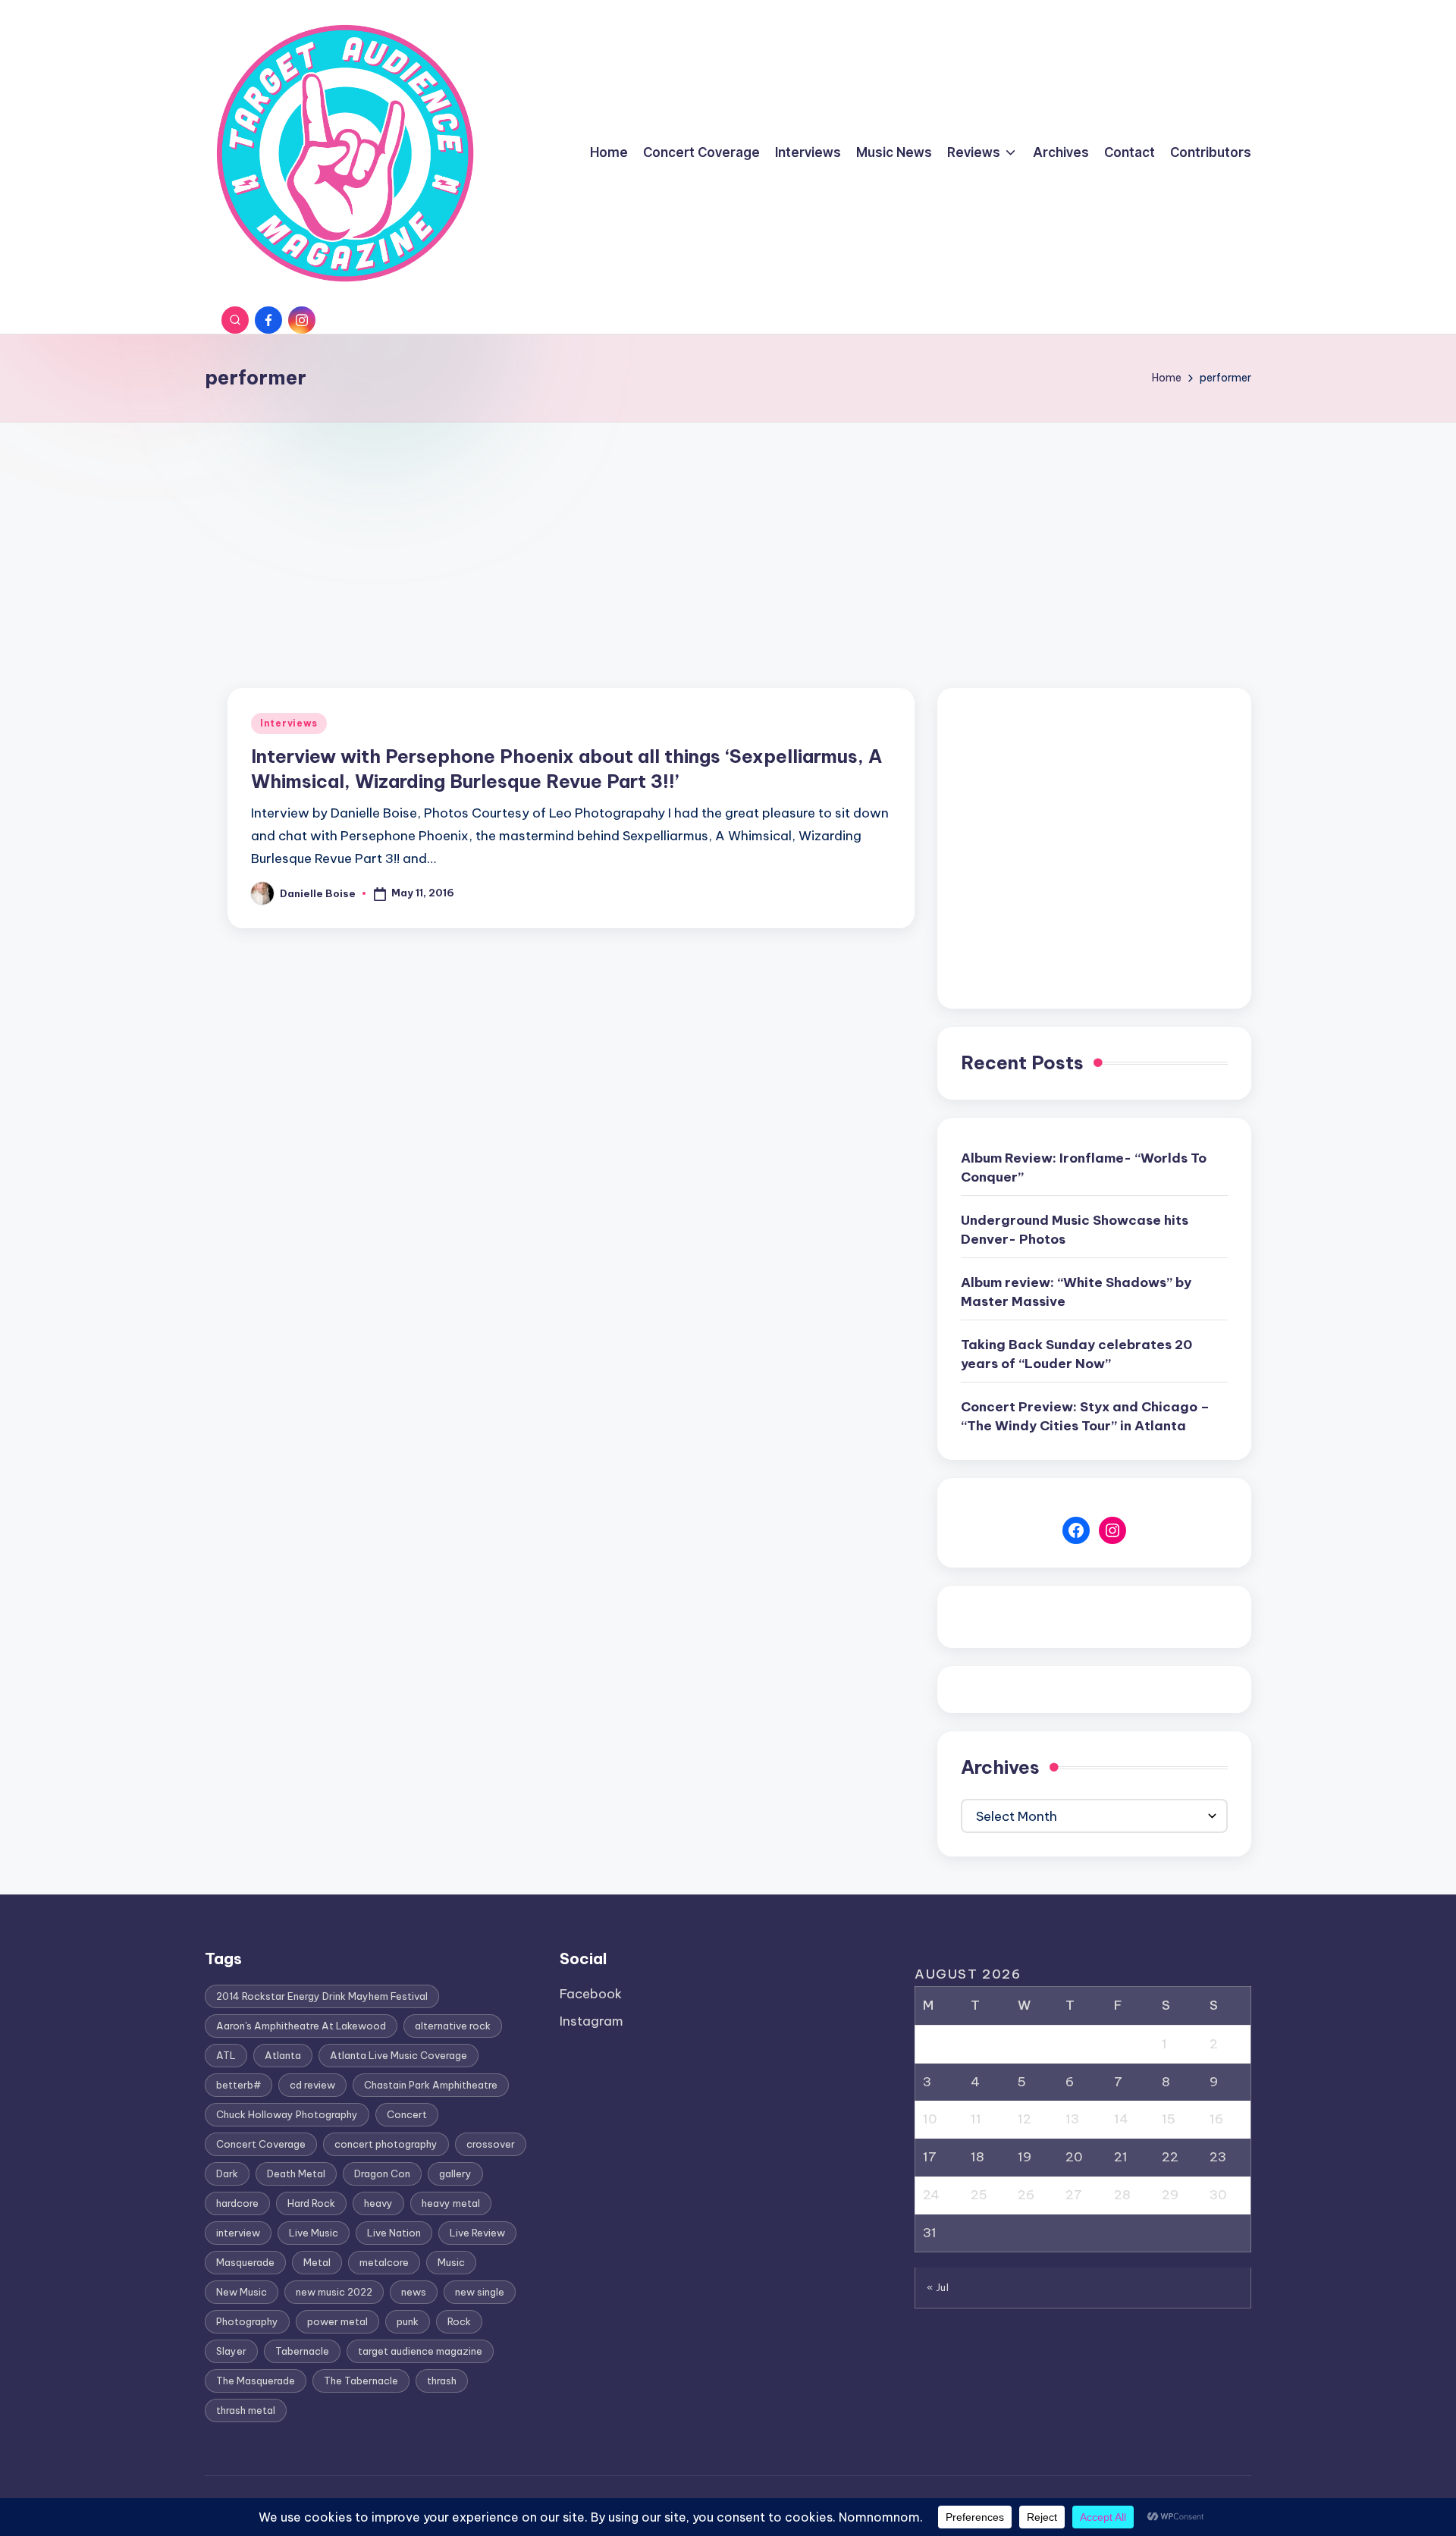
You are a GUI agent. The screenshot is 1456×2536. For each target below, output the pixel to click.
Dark (227, 2173)
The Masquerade (256, 2381)
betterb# (238, 2085)
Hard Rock (311, 2203)
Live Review (477, 2233)
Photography (247, 2321)
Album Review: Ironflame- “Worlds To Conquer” (1084, 1168)
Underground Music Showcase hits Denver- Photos (1075, 1230)
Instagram (591, 2021)
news (414, 2292)
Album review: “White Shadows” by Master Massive (1076, 1292)
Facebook (591, 1994)
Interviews (289, 723)
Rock (459, 2321)
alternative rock (453, 2026)
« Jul (938, 2287)
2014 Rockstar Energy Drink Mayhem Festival (322, 1996)
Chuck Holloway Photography (287, 2114)
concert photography (386, 2144)
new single (480, 2292)
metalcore (384, 2262)
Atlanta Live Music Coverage (399, 2055)
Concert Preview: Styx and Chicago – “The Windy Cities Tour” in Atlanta (1085, 1417)
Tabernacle (302, 2351)
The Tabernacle (361, 2381)
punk (408, 2321)
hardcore (237, 2203)
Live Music (314, 2233)
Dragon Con (382, 2173)
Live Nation (394, 2233)
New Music (242, 2292)
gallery (455, 2173)
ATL (226, 2055)
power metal (337, 2321)
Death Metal (296, 2173)
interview (238, 2233)
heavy (378, 2203)
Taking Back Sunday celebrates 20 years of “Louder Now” (1076, 1354)
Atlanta (283, 2055)
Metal (317, 2262)
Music (451, 2262)
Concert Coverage (261, 2144)
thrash (442, 2381)
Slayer (231, 2351)
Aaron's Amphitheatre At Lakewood (301, 2026)
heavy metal (451, 2203)
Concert (407, 2114)
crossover (491, 2144)
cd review (312, 2085)
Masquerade (245, 2262)
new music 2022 (334, 2292)
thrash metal (246, 2410)
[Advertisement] (728, 536)
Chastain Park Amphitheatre (431, 2085)
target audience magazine (420, 2351)
